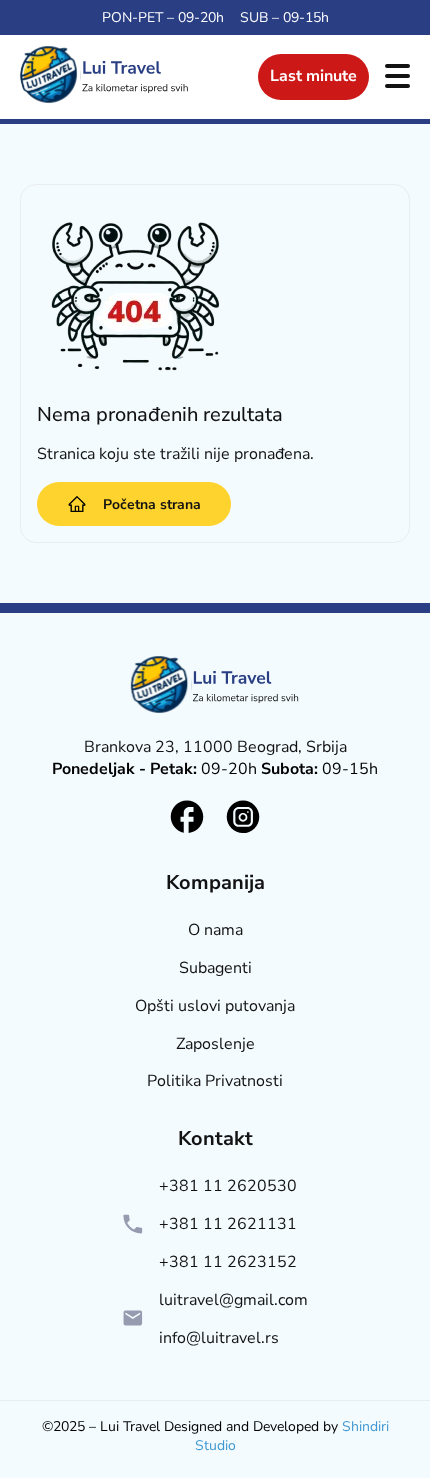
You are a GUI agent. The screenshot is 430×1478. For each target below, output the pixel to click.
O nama (215, 930)
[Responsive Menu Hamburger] (397, 77)
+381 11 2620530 (228, 1186)
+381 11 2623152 (228, 1262)
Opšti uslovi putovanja (215, 1006)
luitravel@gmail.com (233, 1300)
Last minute (313, 76)
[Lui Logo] (215, 687)
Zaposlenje (215, 1044)
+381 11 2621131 (228, 1224)
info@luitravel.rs (219, 1338)
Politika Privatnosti (215, 1081)
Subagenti (215, 968)
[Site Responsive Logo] (104, 103)
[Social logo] (187, 817)
